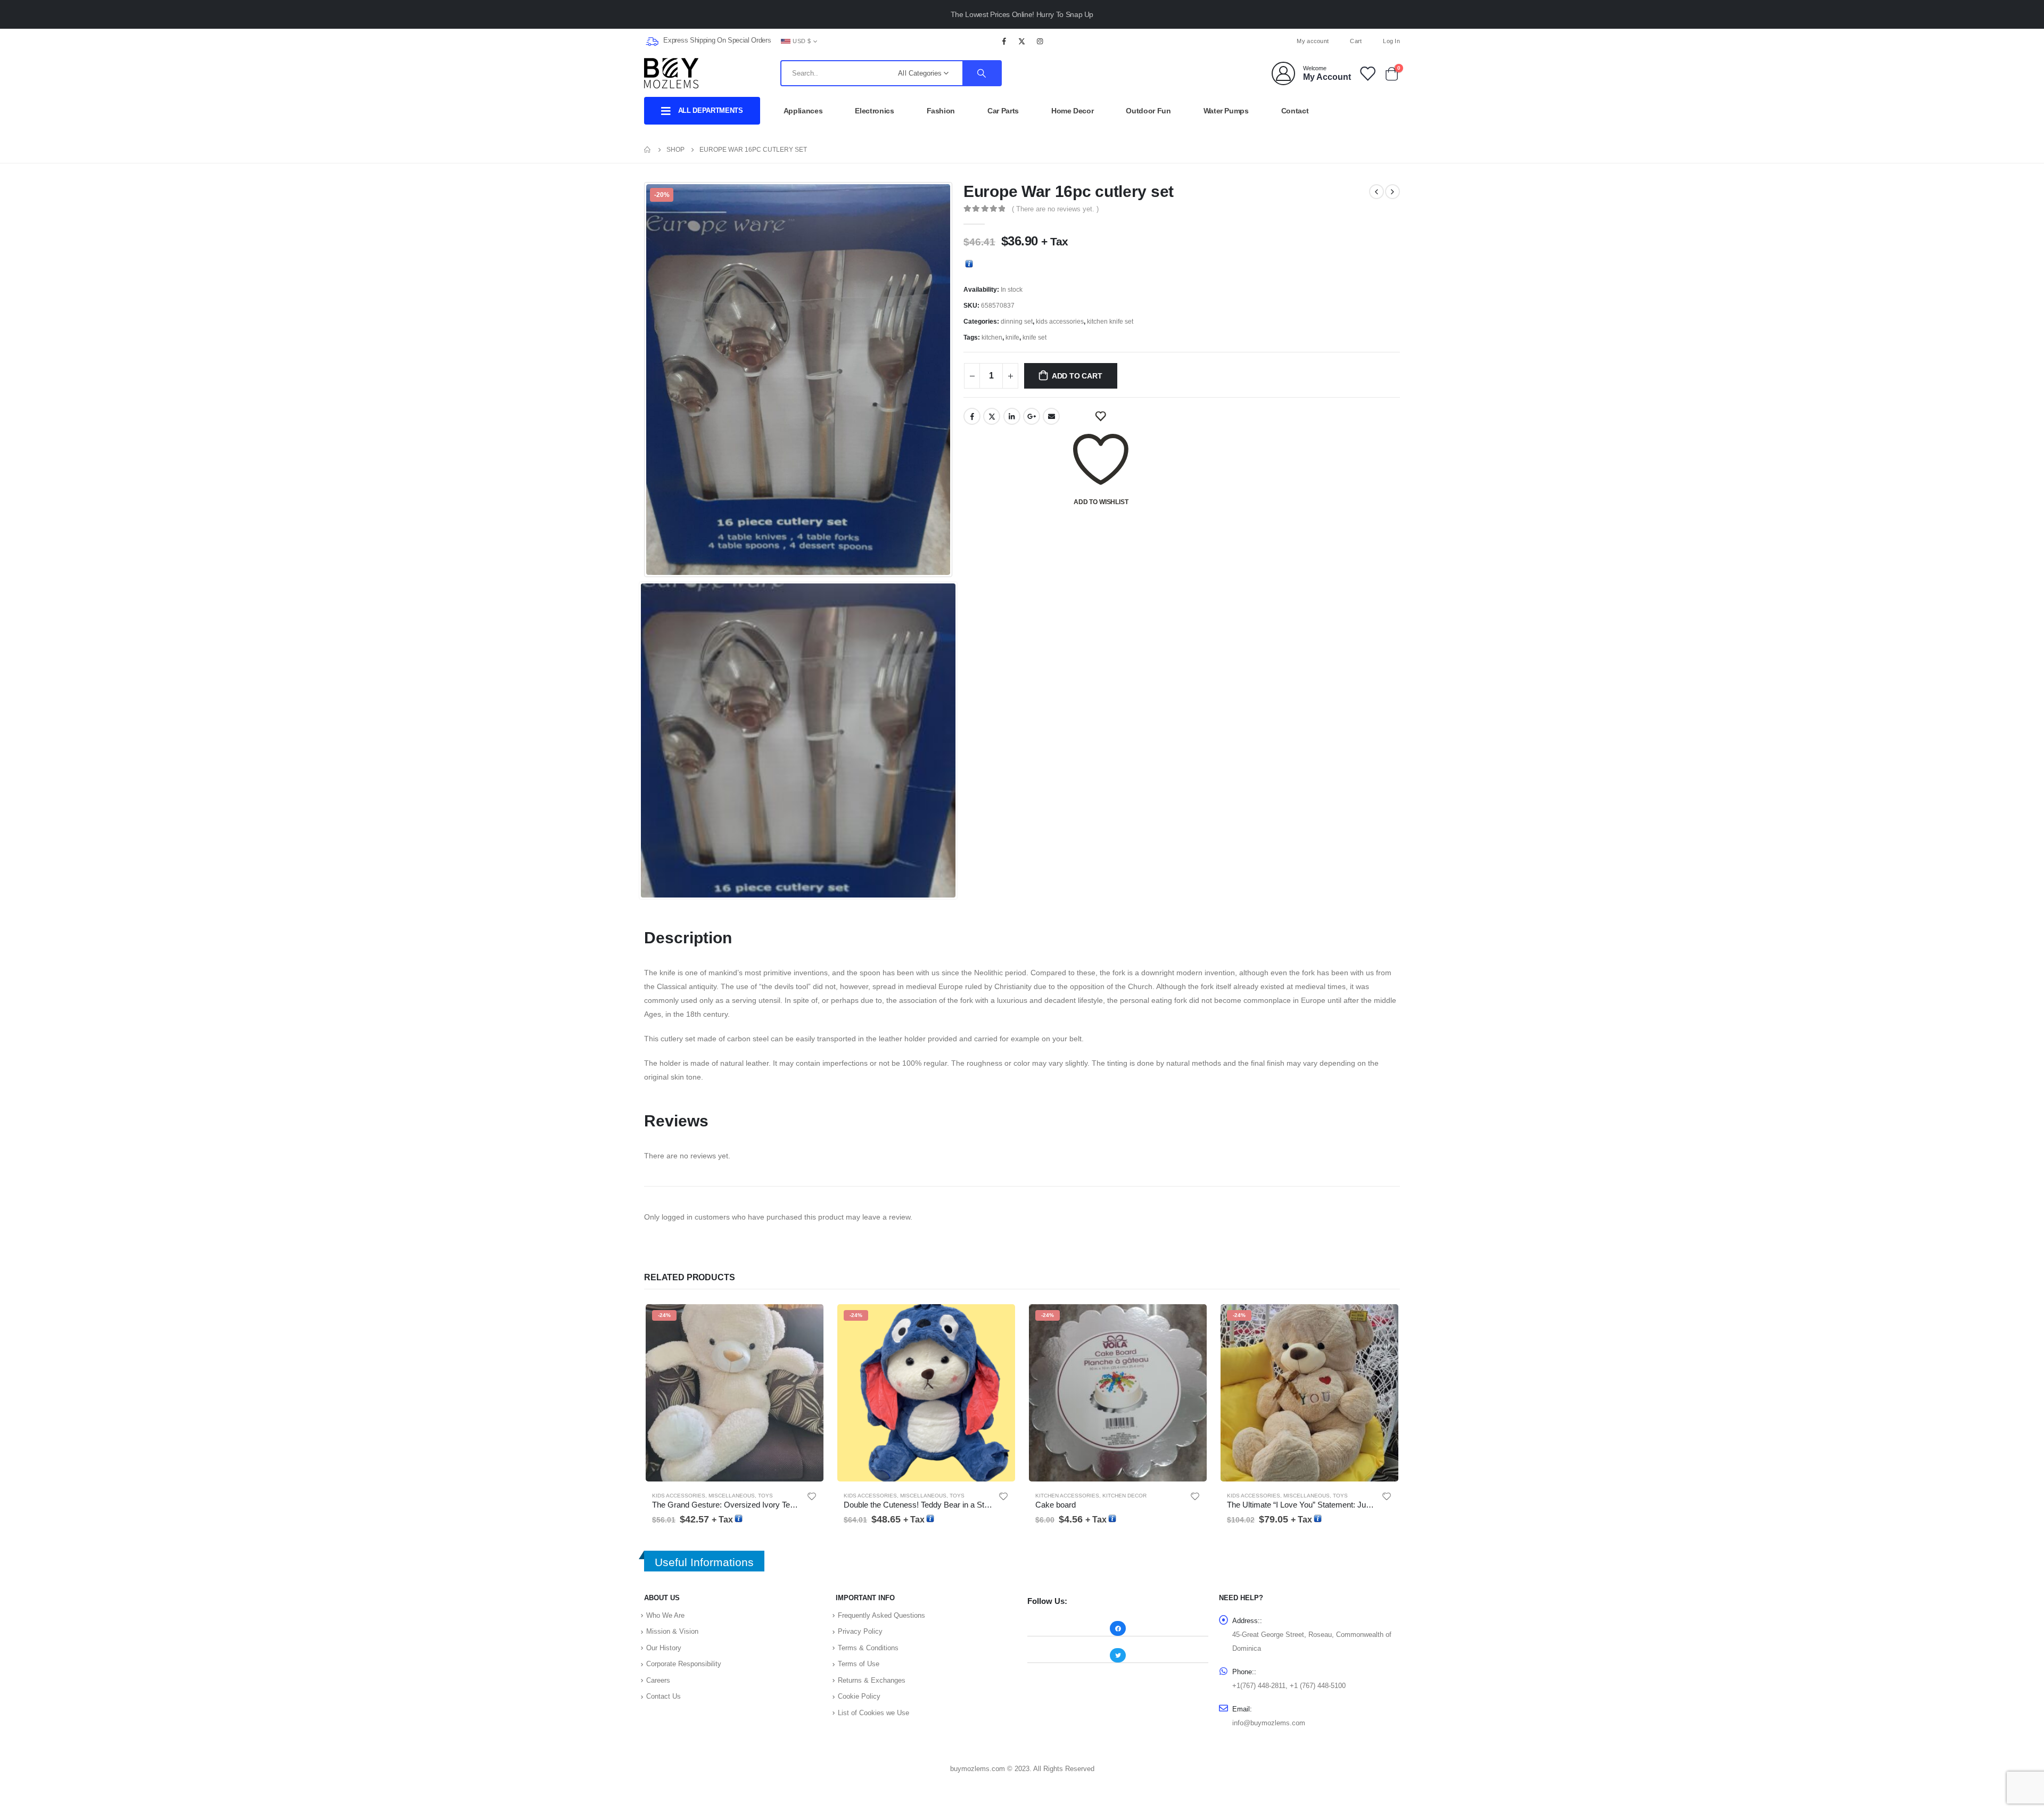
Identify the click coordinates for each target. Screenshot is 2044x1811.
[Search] (982, 73)
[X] (1022, 41)
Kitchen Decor (1124, 1496)
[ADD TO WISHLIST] (1101, 416)
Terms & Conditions (868, 1648)
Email (1051, 416)
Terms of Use (859, 1664)
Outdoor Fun (1148, 111)
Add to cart (1077, 376)
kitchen (992, 337)
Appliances (803, 111)
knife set (1035, 337)
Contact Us (664, 1696)
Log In (1391, 41)
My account (1313, 41)
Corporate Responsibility (684, 1664)
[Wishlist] (1367, 73)
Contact (1295, 111)
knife (1012, 337)
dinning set (1017, 322)
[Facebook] (1004, 41)
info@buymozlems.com (1269, 1723)
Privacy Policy (860, 1631)
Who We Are (665, 1615)
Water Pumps (1226, 111)
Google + (1032, 416)
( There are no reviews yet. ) (1055, 209)
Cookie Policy (859, 1696)
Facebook (972, 416)
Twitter (992, 416)
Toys (765, 1496)
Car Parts (1003, 111)
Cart (1356, 41)
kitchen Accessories (1067, 1496)
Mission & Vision (672, 1631)
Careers (658, 1680)
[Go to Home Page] (648, 150)
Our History (664, 1648)
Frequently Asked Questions (881, 1615)
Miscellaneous (732, 1496)
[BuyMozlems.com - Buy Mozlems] (671, 73)
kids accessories (1060, 322)
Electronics (874, 111)
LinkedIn (1012, 416)
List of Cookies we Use (873, 1713)
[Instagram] (1040, 41)
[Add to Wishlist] (812, 1496)
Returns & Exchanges (872, 1680)
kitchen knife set (1110, 322)
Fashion (941, 111)
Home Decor (1073, 111)
